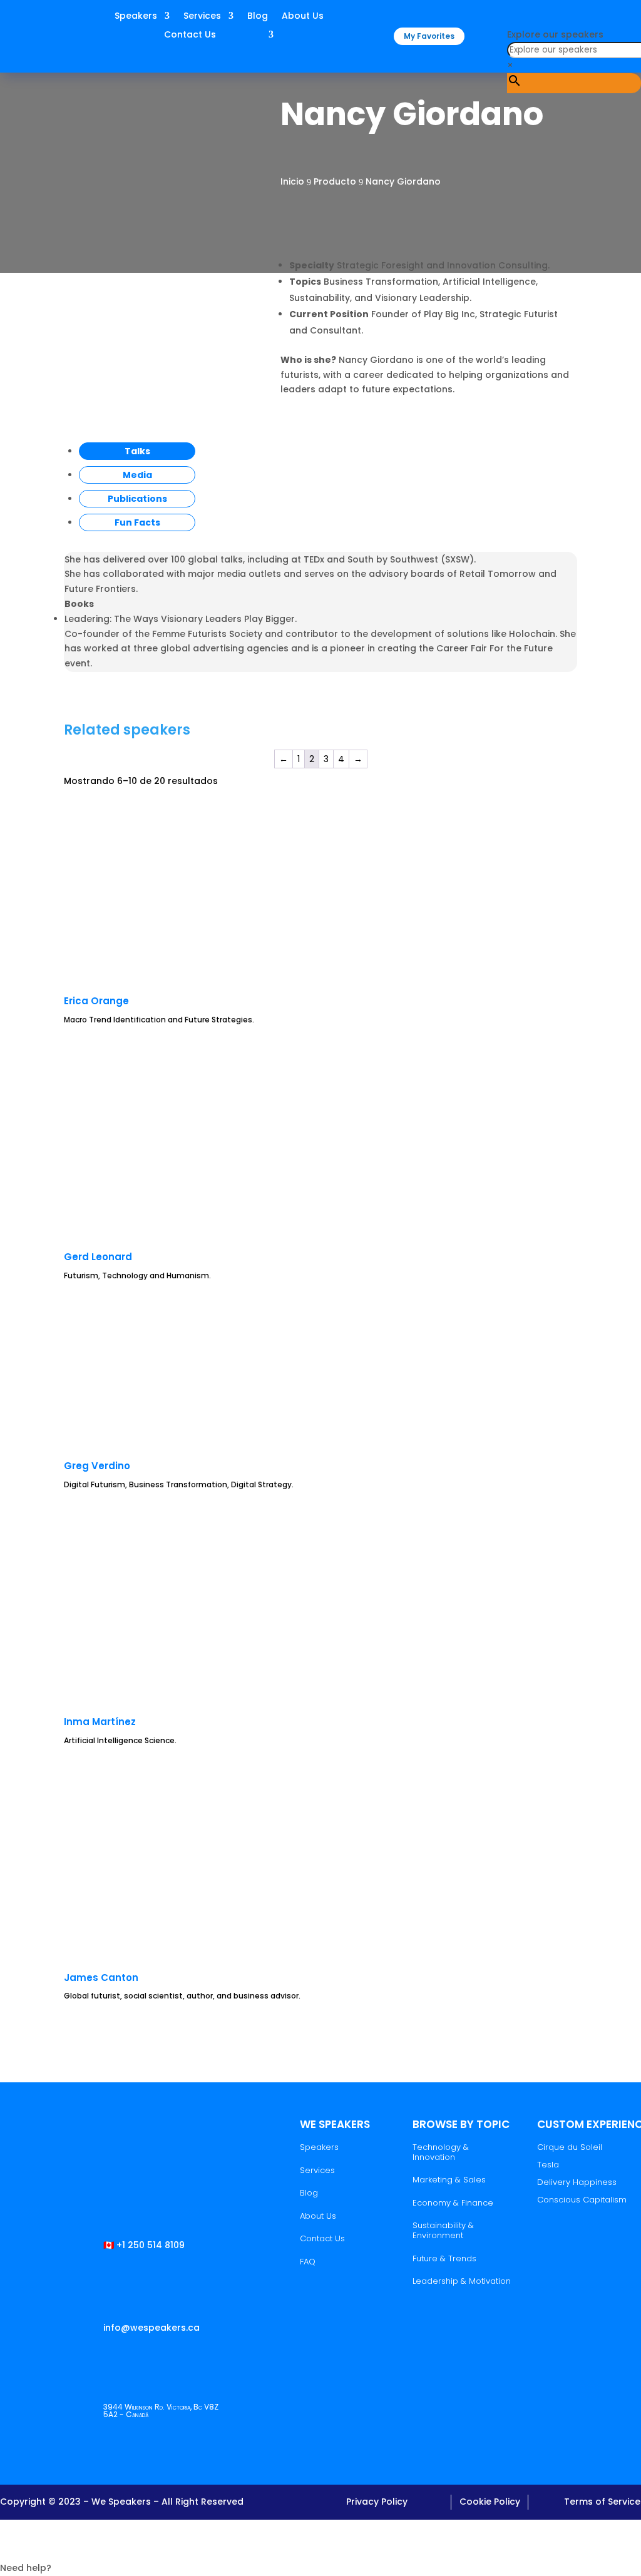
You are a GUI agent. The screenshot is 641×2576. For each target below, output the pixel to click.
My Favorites (429, 36)
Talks (137, 451)
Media (137, 475)
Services (202, 17)
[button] (320, 2548)
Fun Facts (137, 522)
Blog (258, 17)
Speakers (136, 17)
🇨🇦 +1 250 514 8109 (144, 2245)
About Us (303, 17)
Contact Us (190, 35)
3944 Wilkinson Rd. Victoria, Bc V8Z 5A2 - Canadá (161, 2411)
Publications (137, 499)
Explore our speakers (555, 34)
